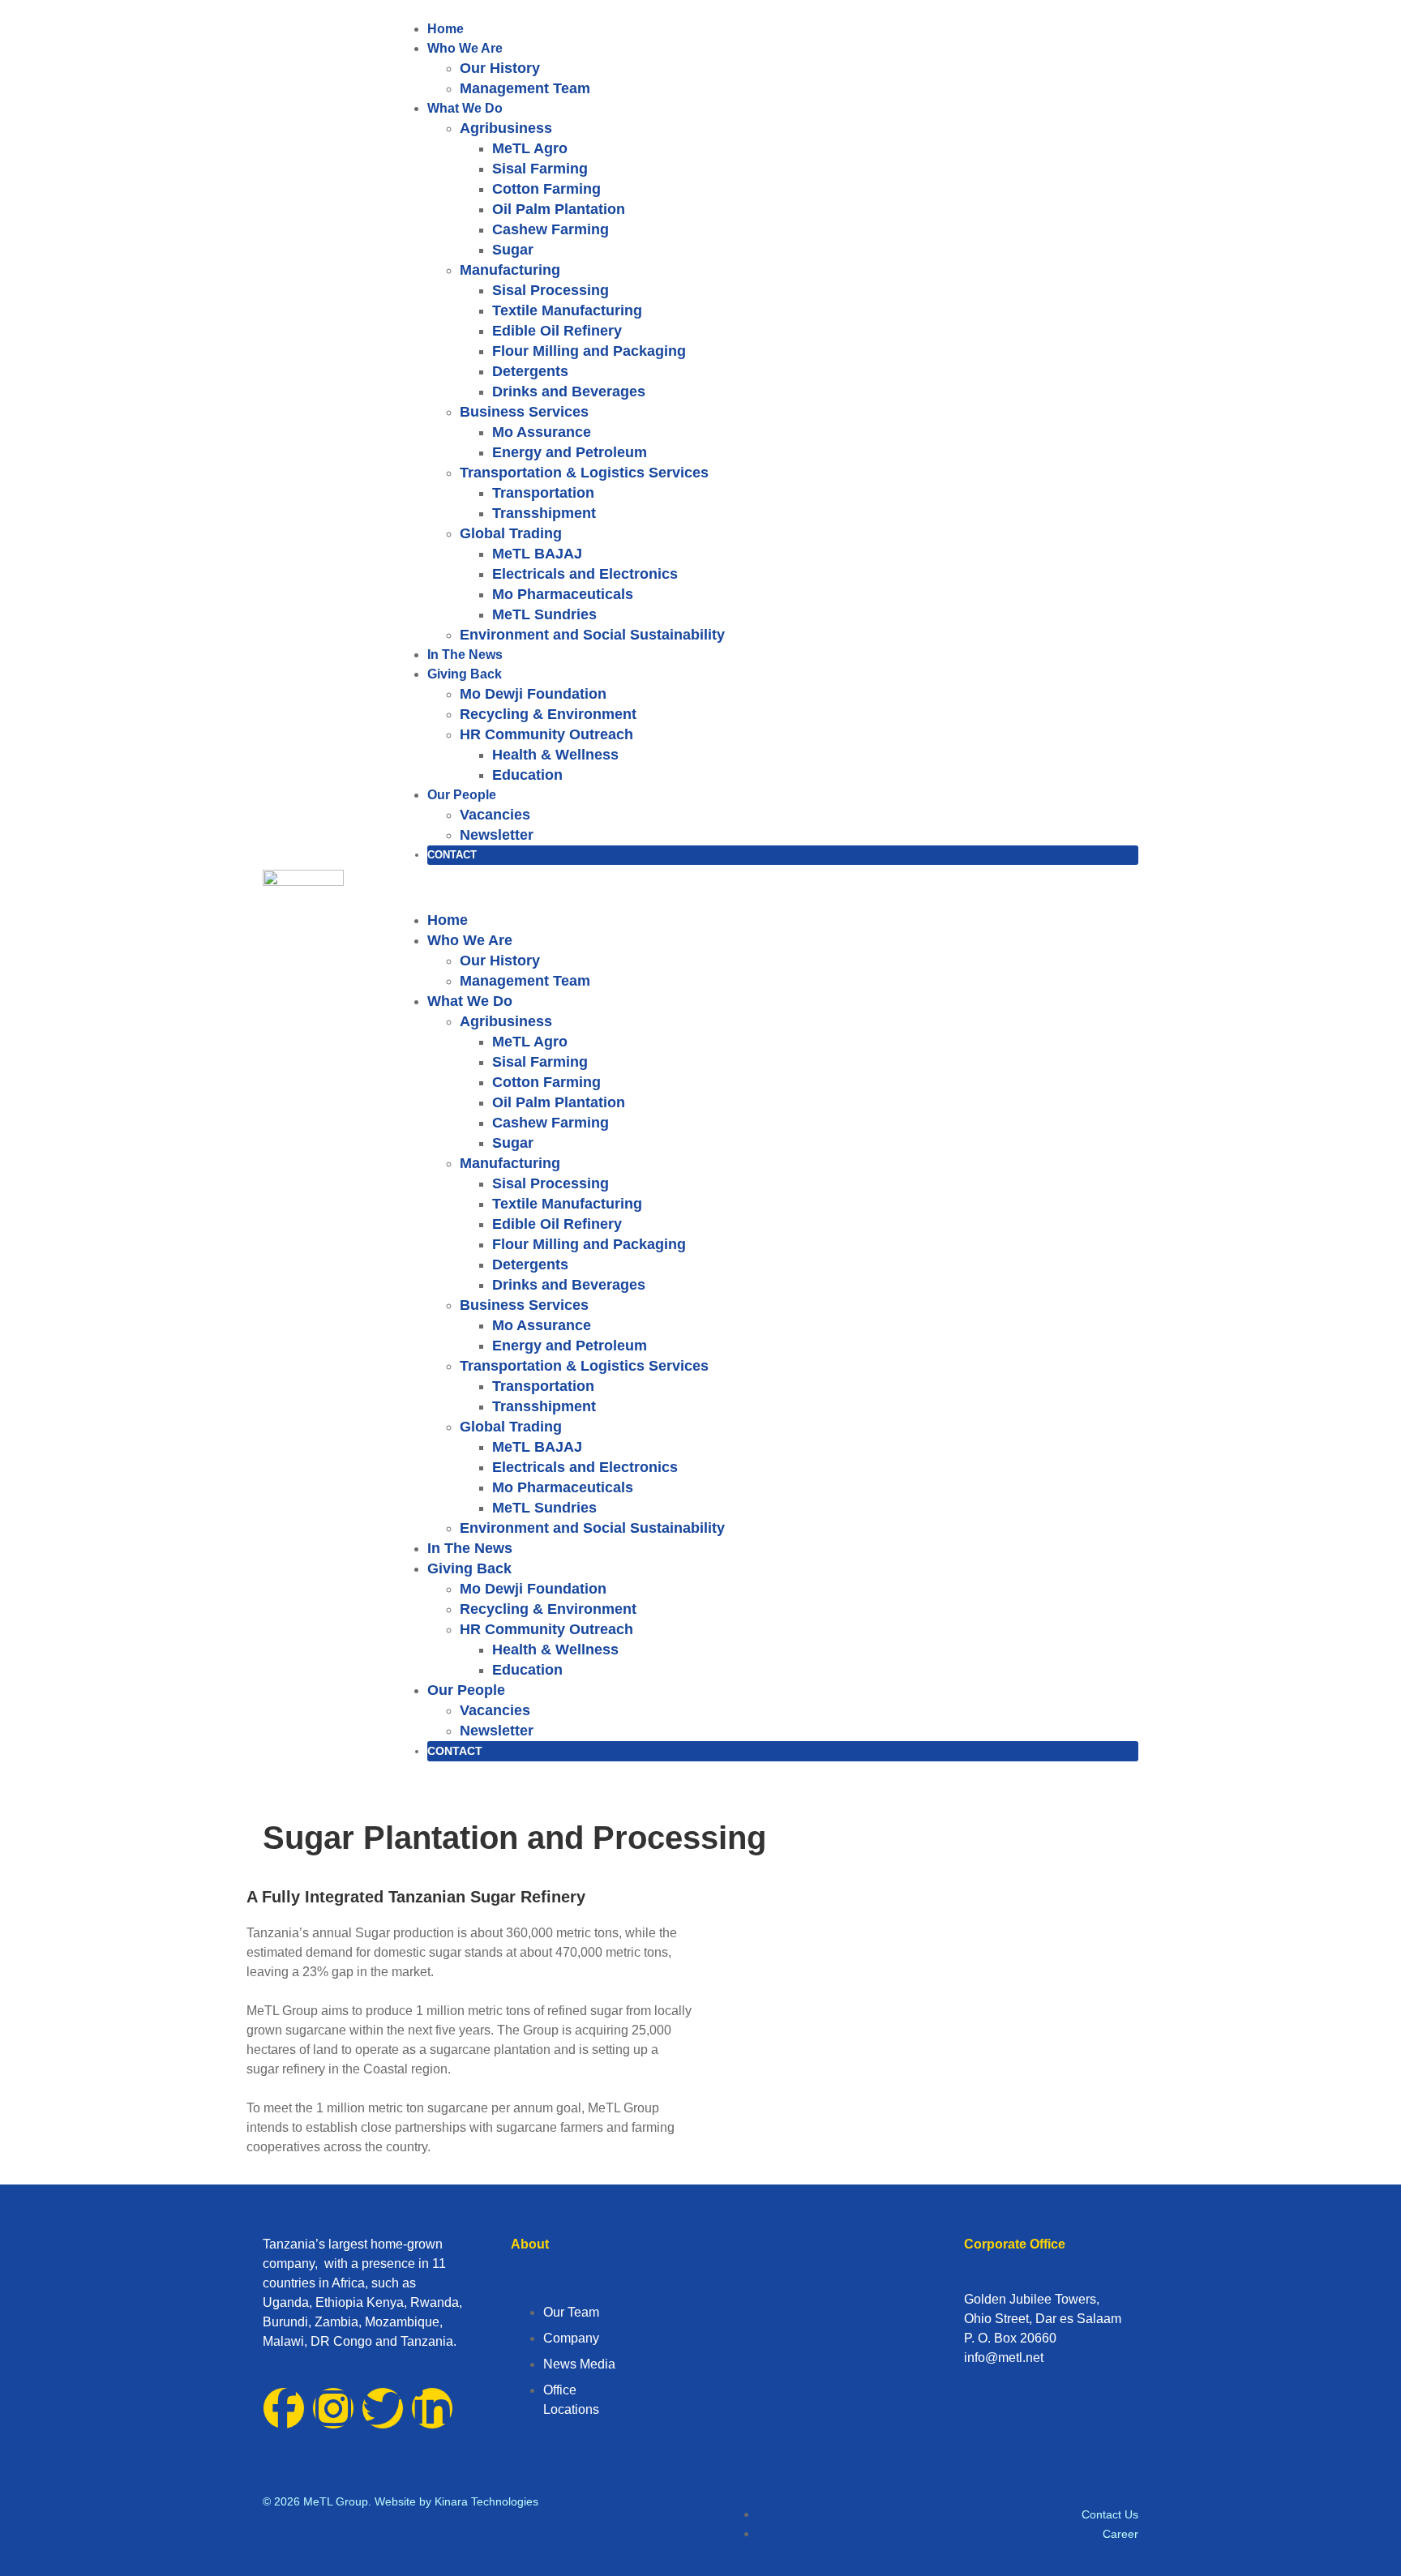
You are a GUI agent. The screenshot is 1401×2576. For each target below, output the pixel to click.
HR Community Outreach (546, 734)
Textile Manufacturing (567, 310)
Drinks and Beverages (569, 392)
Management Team (525, 88)
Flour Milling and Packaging (589, 351)
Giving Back (465, 674)
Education (527, 775)
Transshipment (544, 513)
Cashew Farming (551, 229)
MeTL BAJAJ (537, 554)
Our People (462, 795)
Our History (500, 68)
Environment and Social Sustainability (592, 635)
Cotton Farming (546, 189)
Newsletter (497, 835)
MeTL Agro (530, 148)
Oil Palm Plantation (559, 209)
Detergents (530, 371)
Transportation (543, 493)
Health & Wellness (555, 755)
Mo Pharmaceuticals (563, 594)
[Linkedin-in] (432, 2408)
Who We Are (465, 48)
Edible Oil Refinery (557, 331)
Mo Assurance (542, 432)
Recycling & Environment (548, 714)
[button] (767, 888)
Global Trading (511, 533)
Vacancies (495, 815)
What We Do (465, 108)
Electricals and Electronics (585, 574)
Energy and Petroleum (570, 452)
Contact (452, 855)
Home (446, 29)
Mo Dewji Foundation (533, 694)
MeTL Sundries (544, 614)
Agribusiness (506, 128)
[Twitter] (383, 2408)
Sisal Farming (540, 169)
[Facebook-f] (284, 2408)
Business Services (524, 412)
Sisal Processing (551, 290)
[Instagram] (333, 2408)
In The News (465, 655)
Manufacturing (510, 270)
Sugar (513, 250)
